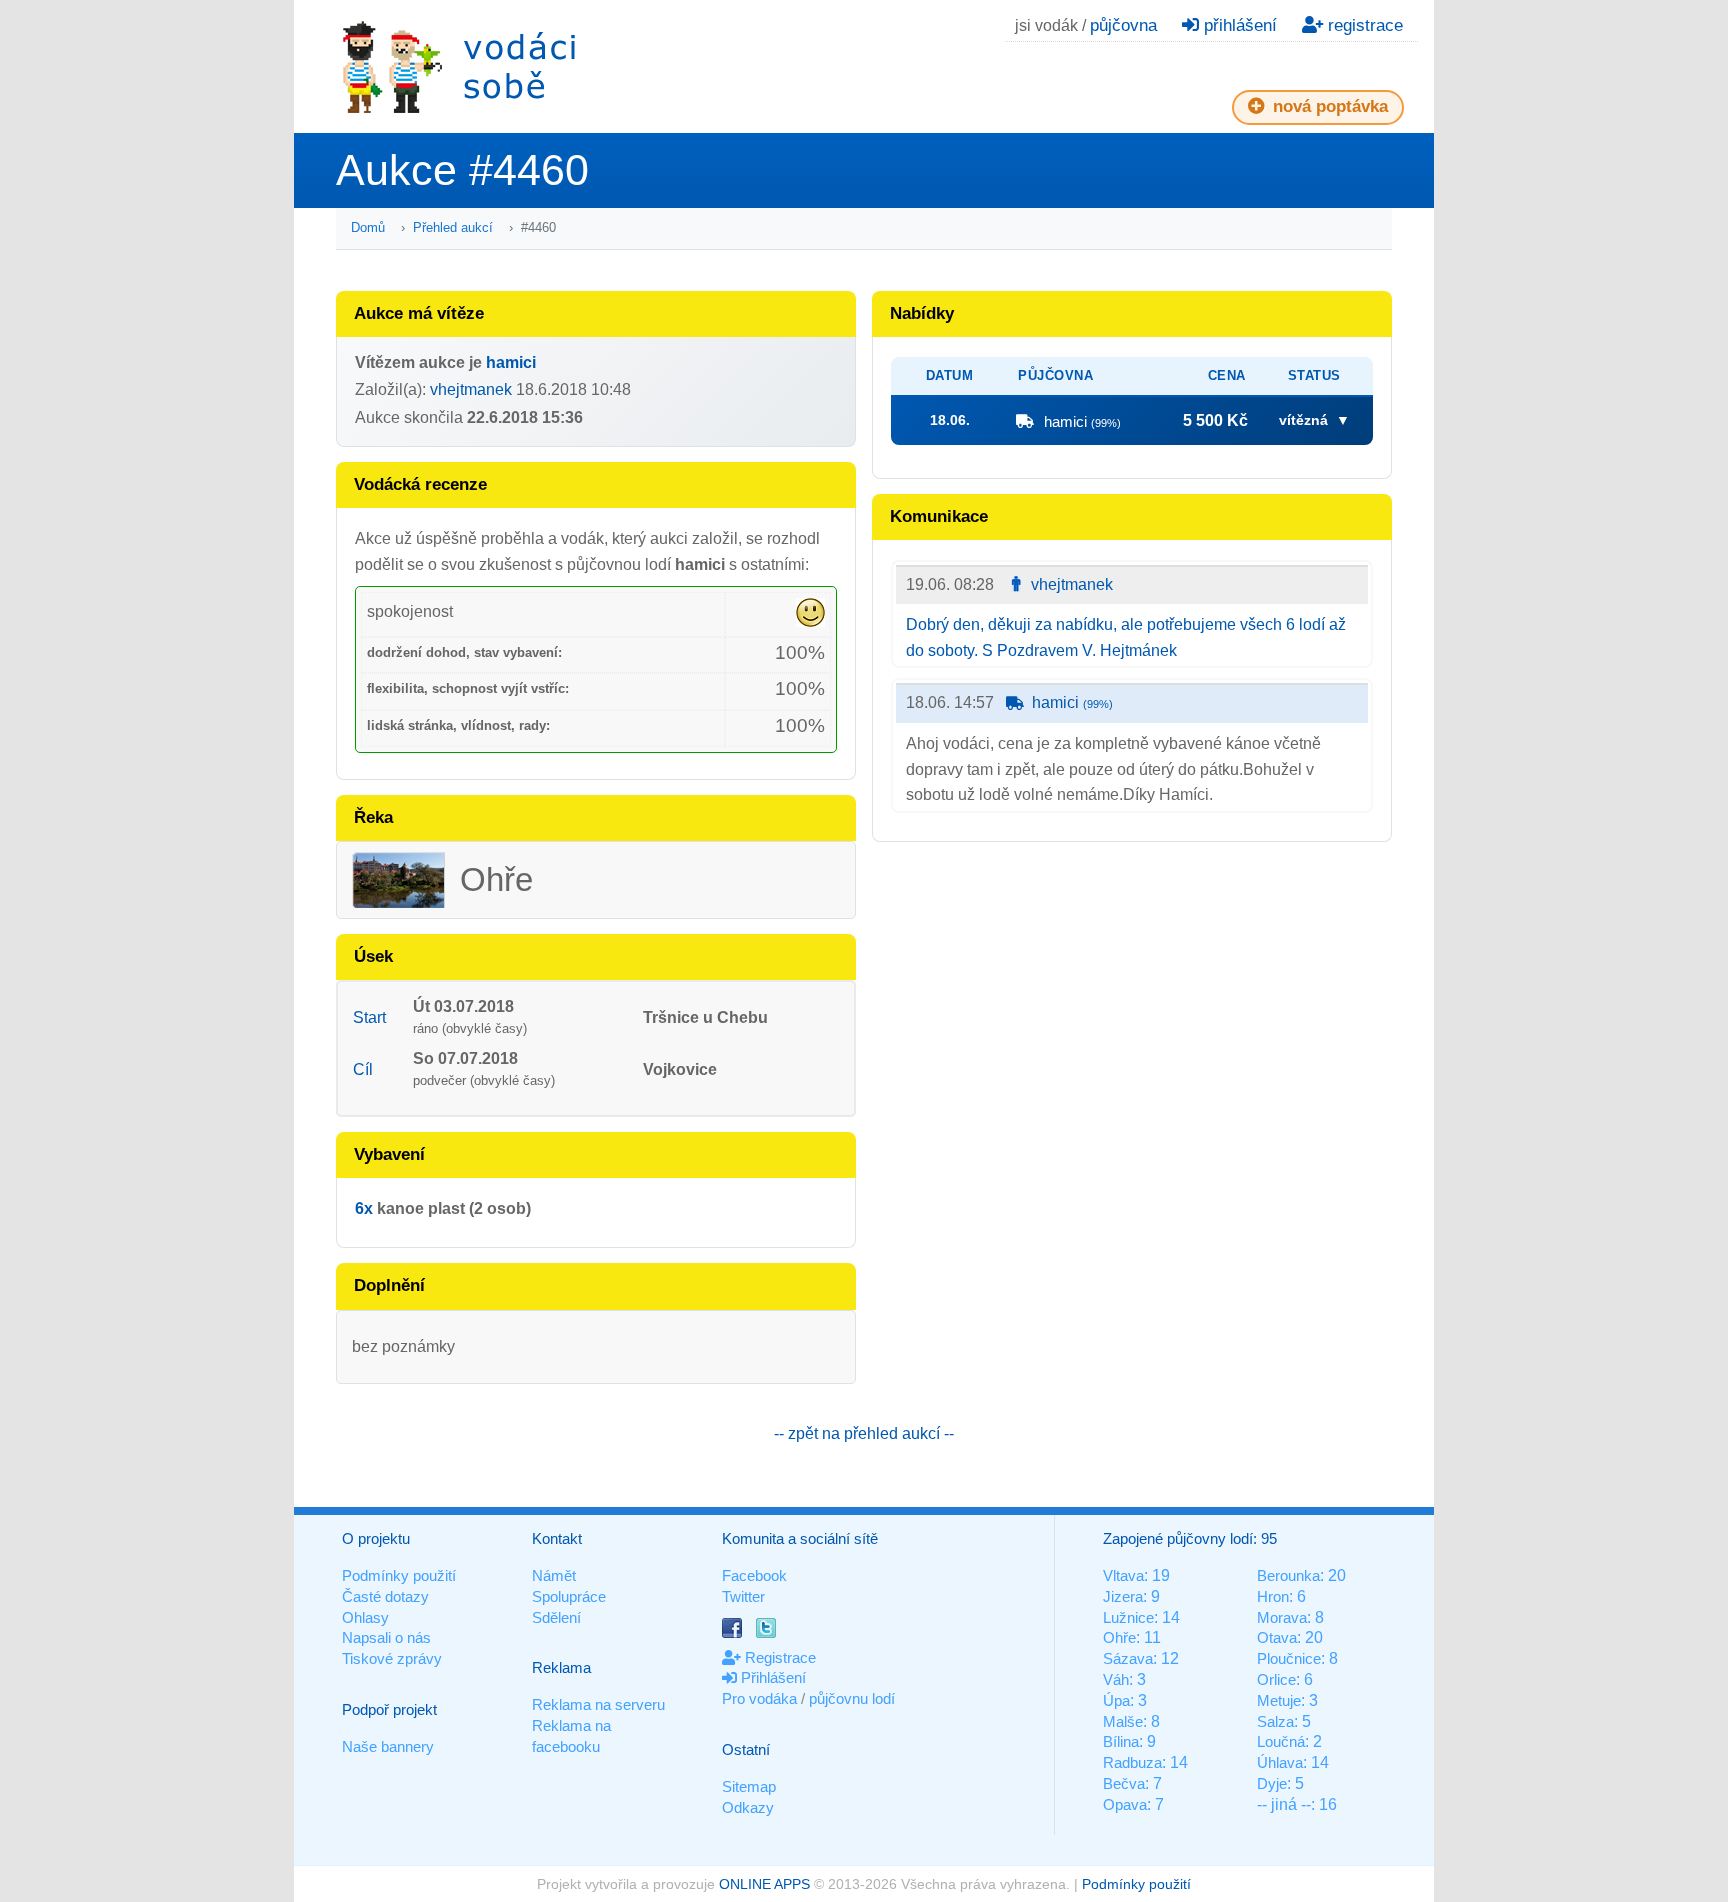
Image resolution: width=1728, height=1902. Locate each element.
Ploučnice (1289, 1658)
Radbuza (1132, 1762)
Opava (1125, 1804)
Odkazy (748, 1807)
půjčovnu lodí (852, 1698)
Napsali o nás (386, 1637)
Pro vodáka (759, 1698)
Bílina (1121, 1741)
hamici (511, 362)
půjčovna (1123, 25)
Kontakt (557, 1538)
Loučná (1281, 1741)
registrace (1363, 25)
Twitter (743, 1596)
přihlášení (1238, 25)
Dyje (1272, 1783)
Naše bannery (388, 1746)
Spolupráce (569, 1596)
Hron (1273, 1596)
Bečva (1124, 1783)
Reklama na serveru (598, 1704)
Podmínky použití (399, 1575)
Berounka (1288, 1575)
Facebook (754, 1575)
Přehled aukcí (453, 227)
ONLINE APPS (764, 1884)
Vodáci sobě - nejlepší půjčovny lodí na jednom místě (459, 66)
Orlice (1276, 1679)
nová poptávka (1328, 106)
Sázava (1128, 1658)
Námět (554, 1575)
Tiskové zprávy (392, 1658)
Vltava (1123, 1575)
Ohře (1119, 1637)
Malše (1123, 1721)
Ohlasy (365, 1617)
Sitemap (749, 1786)
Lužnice (1128, 1617)
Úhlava (1280, 1762)
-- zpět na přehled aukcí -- (864, 1433)
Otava (1277, 1637)
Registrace (778, 1657)
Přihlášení (771, 1677)
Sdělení (556, 1617)
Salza (1275, 1721)
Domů (368, 227)
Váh (1116, 1679)
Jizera (1123, 1596)
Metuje (1279, 1700)
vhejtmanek (471, 389)
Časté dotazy (385, 1596)
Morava (1282, 1617)
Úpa (1116, 1700)
